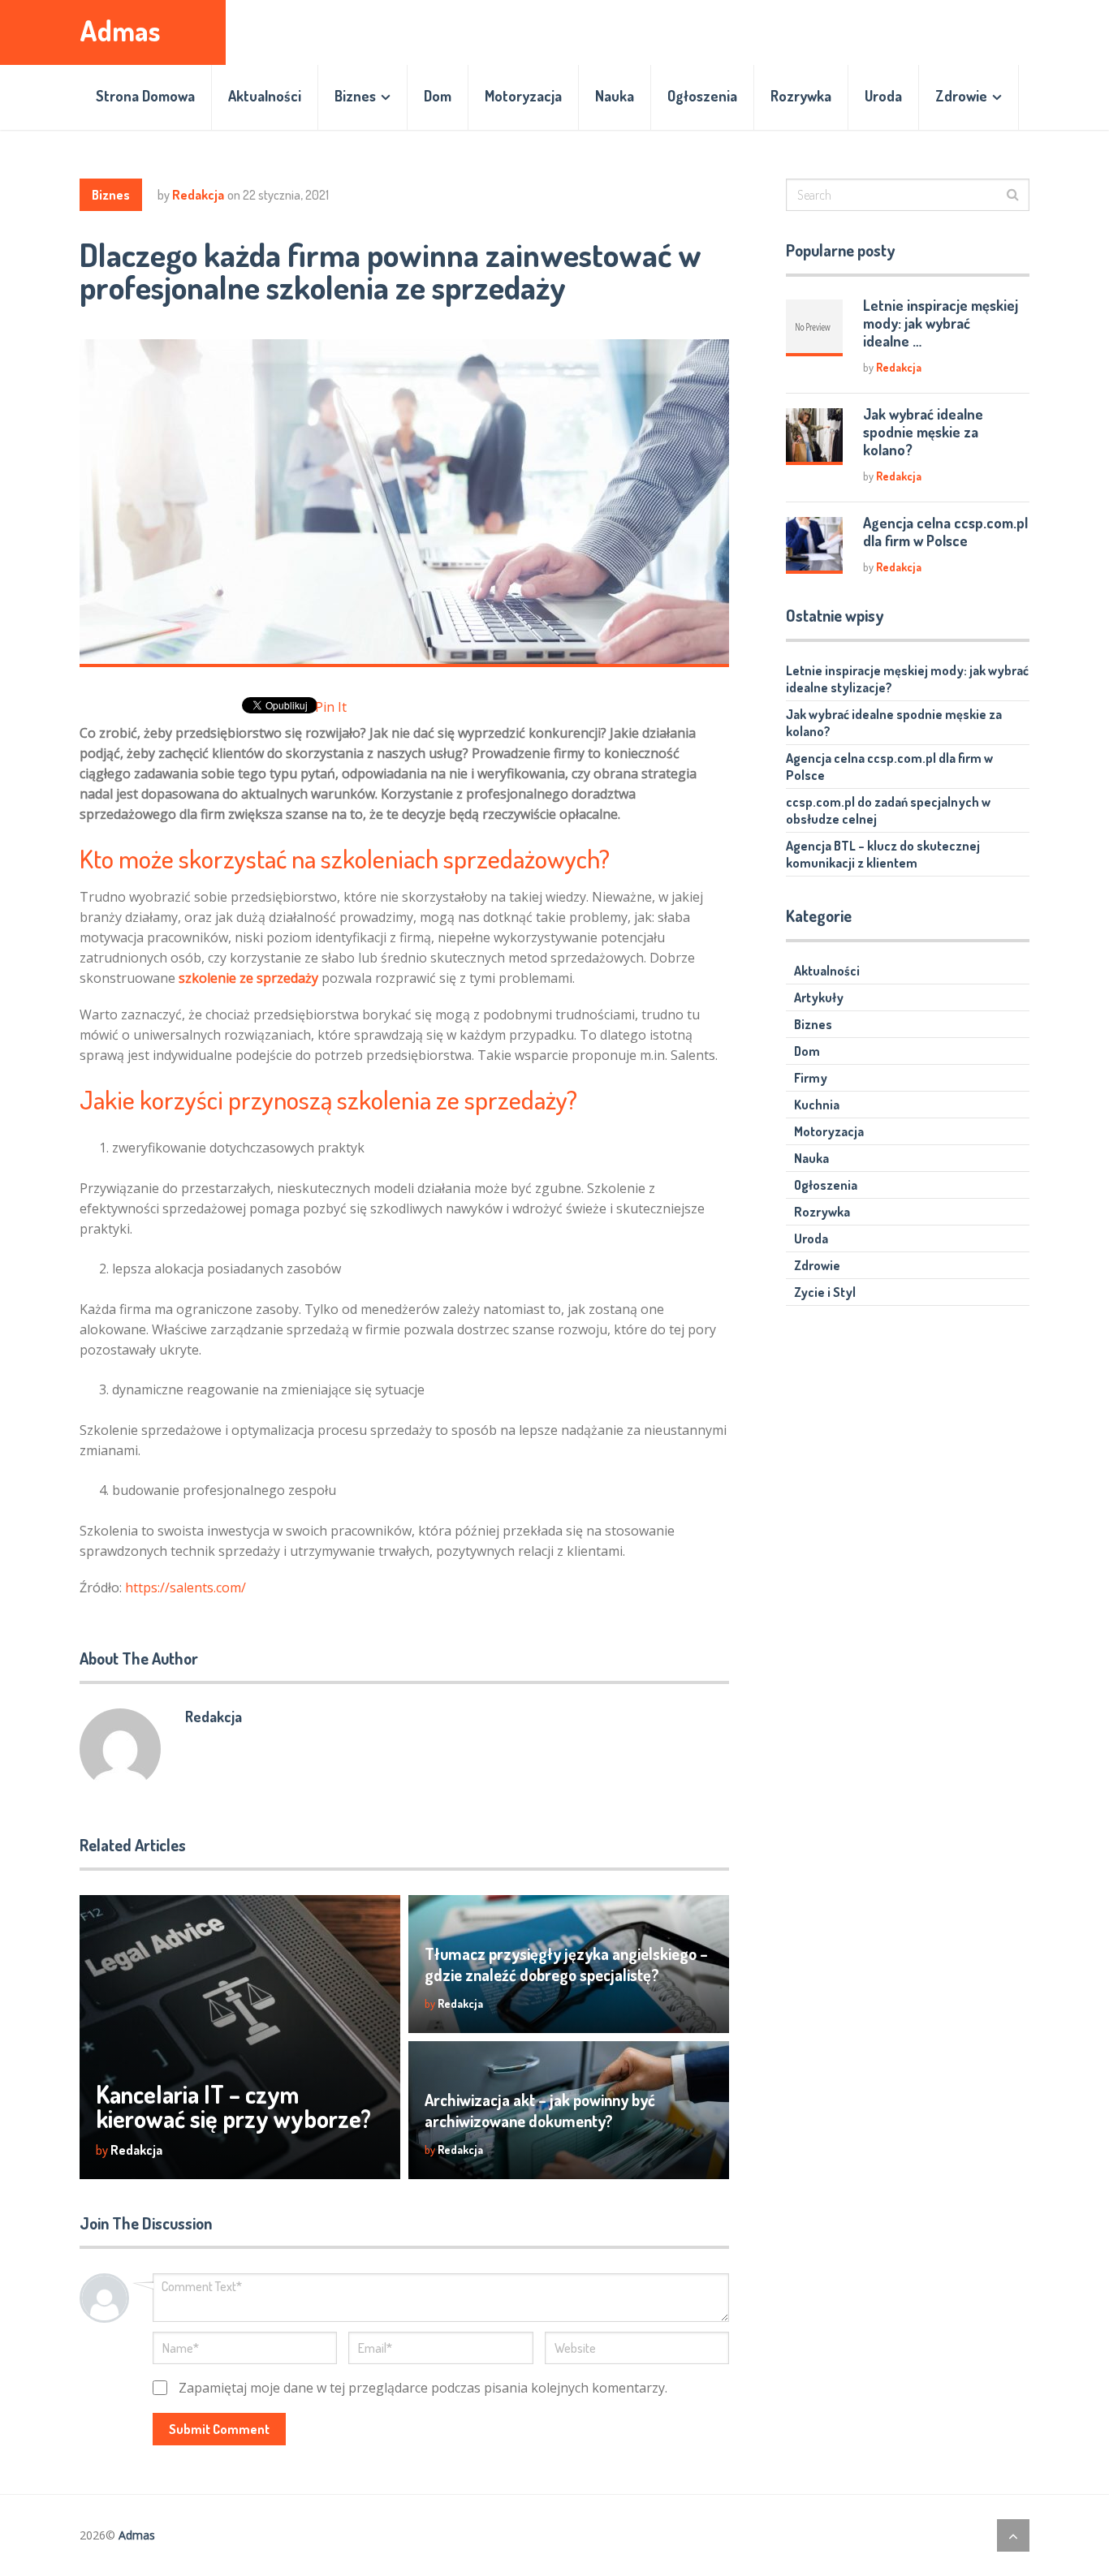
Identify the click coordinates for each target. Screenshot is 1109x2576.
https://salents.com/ (186, 1587)
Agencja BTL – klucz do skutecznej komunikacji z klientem (883, 854)
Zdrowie (961, 96)
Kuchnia (817, 1105)
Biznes (355, 96)
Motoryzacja (523, 96)
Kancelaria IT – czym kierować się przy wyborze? (233, 2106)
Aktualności (265, 96)
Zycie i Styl (825, 1292)
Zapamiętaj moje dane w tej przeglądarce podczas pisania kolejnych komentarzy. (423, 2388)
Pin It (331, 707)
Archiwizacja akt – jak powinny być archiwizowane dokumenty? (540, 2110)
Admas (120, 30)
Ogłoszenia (702, 96)
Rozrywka (801, 96)
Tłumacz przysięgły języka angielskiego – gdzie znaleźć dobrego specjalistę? (566, 1964)
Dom (438, 96)
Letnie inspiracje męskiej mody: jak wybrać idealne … (941, 323)
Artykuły (819, 997)
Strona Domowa (145, 96)
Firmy (811, 1078)
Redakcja (198, 195)
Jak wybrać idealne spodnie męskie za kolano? (923, 432)
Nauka (615, 96)
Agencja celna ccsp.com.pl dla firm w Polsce (945, 532)
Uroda (883, 96)
